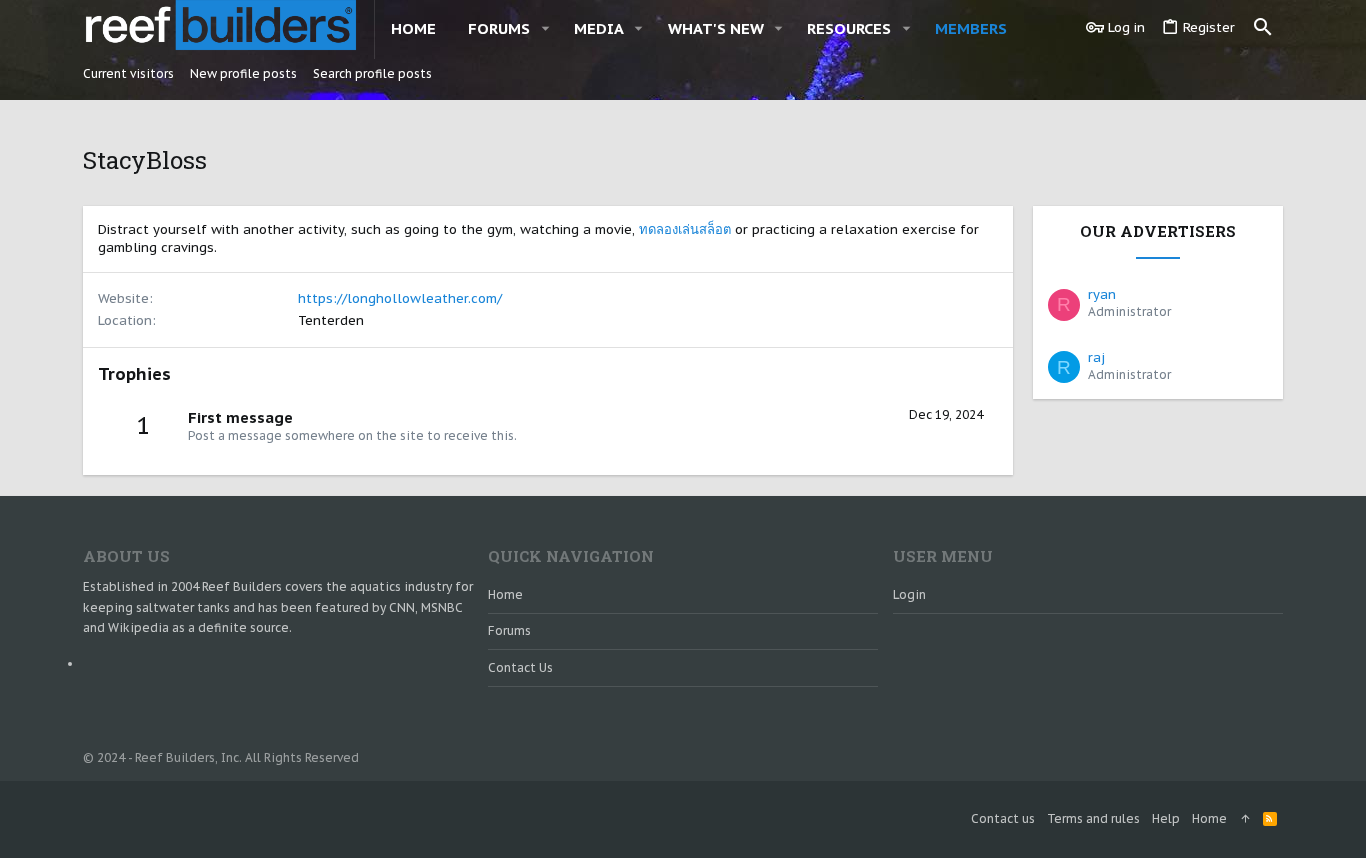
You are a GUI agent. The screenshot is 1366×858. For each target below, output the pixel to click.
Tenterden (331, 320)
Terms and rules (1093, 818)
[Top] (1245, 819)
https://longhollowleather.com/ (400, 298)
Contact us (520, 667)
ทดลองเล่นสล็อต (685, 229)
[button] (545, 28)
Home (505, 594)
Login (909, 594)
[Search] (1263, 28)
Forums (509, 630)
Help (1166, 818)
